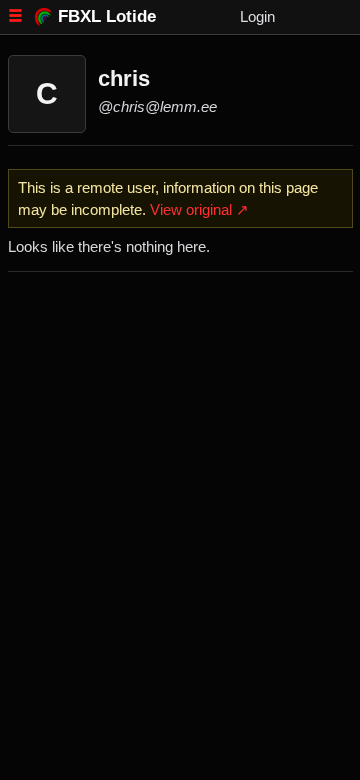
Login (257, 16)
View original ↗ (199, 209)
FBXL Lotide (107, 16)
